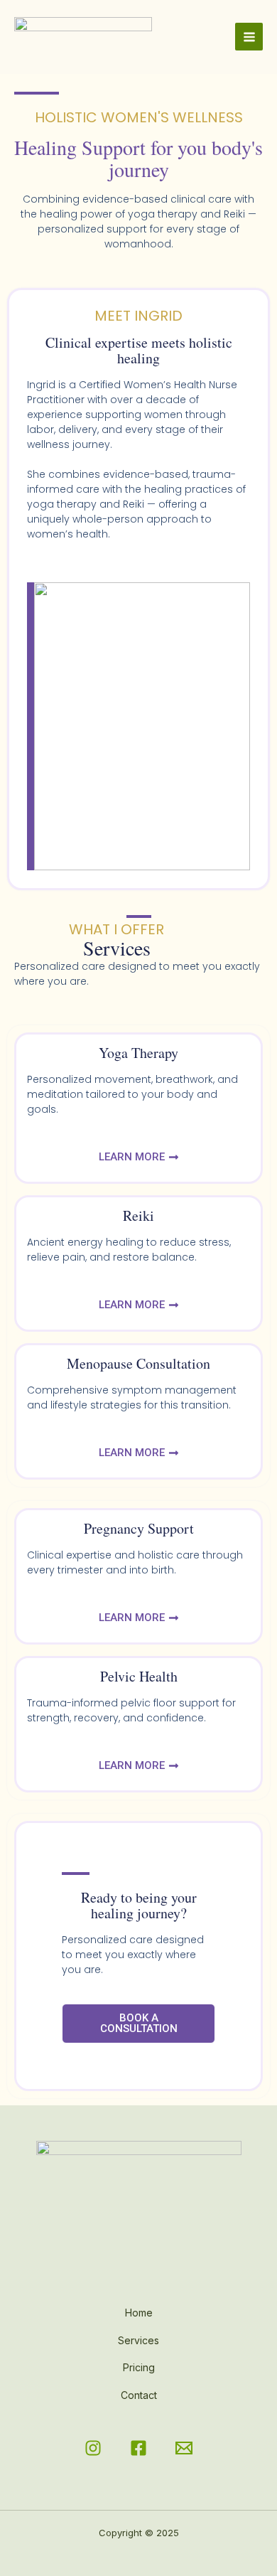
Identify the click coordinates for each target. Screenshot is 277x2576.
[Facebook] (138, 2448)
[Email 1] (184, 2448)
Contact (139, 2395)
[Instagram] (93, 2448)
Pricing (139, 2367)
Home (139, 2313)
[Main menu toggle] (249, 37)
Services (138, 2340)
